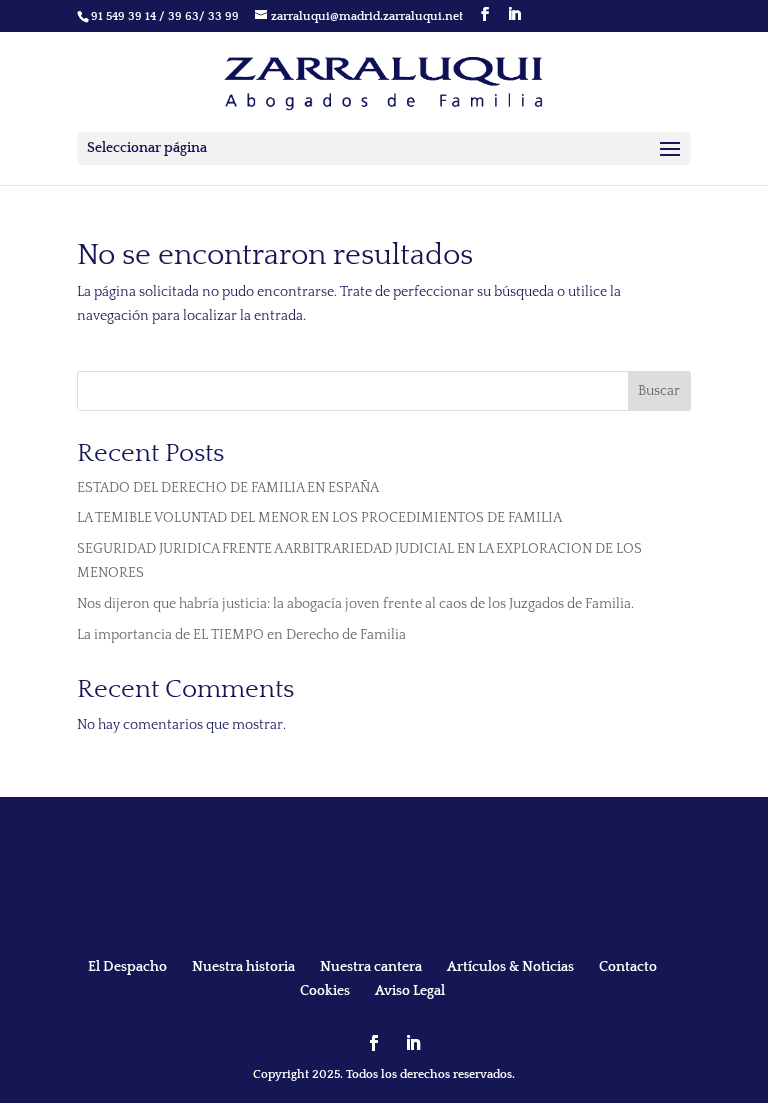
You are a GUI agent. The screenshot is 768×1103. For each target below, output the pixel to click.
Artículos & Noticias (510, 967)
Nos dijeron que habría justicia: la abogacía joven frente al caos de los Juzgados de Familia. (355, 604)
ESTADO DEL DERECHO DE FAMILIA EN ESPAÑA (228, 488)
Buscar (659, 391)
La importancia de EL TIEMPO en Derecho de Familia (241, 635)
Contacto (628, 967)
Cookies (325, 991)
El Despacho (127, 967)
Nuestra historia (243, 967)
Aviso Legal (410, 991)
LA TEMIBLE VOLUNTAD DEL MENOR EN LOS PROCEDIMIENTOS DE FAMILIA (319, 518)
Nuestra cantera (371, 967)
